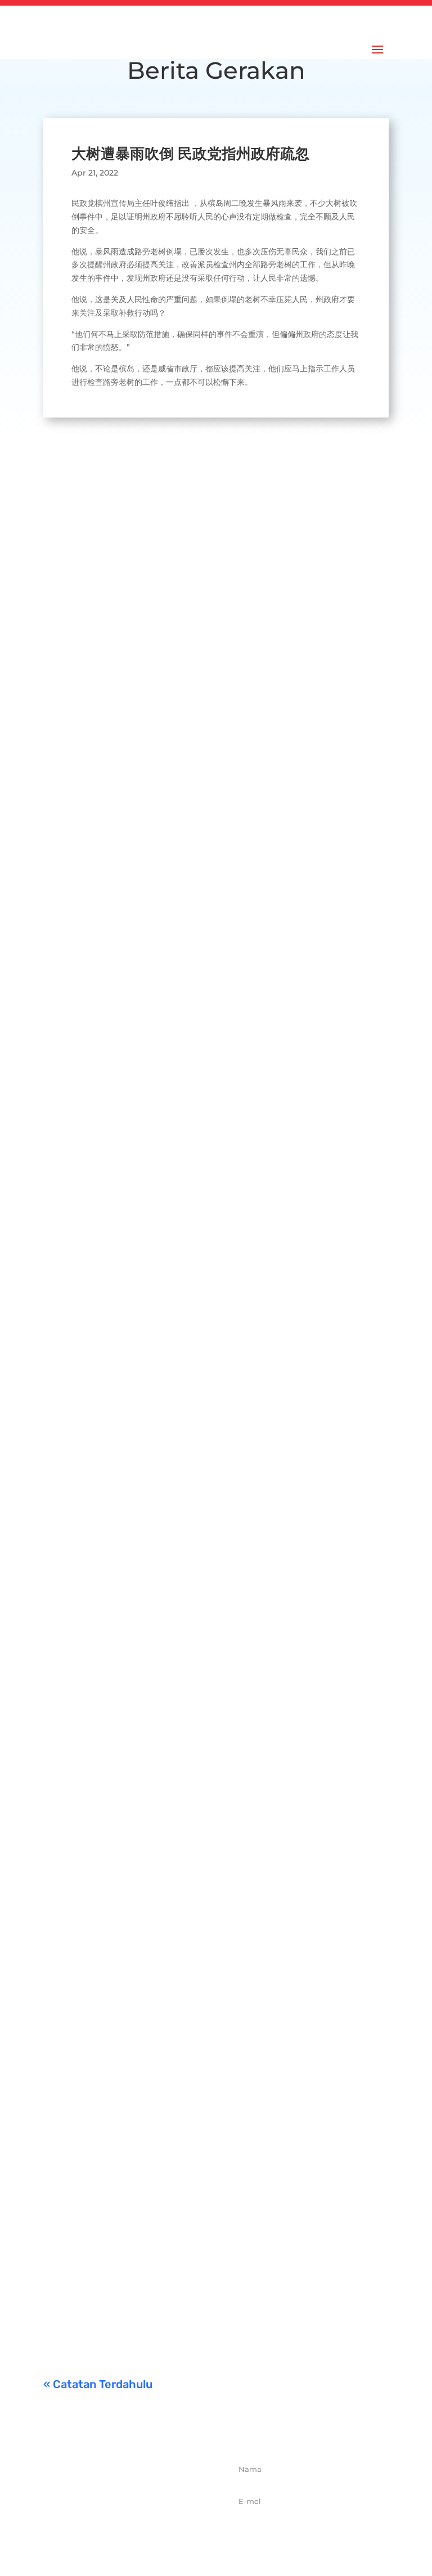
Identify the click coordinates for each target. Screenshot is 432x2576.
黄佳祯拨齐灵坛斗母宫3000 (161, 1878)
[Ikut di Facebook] (97, 2532)
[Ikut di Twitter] (121, 2532)
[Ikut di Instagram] (146, 2532)
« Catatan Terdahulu (98, 2384)
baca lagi (72, 810)
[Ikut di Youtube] (171, 2532)
